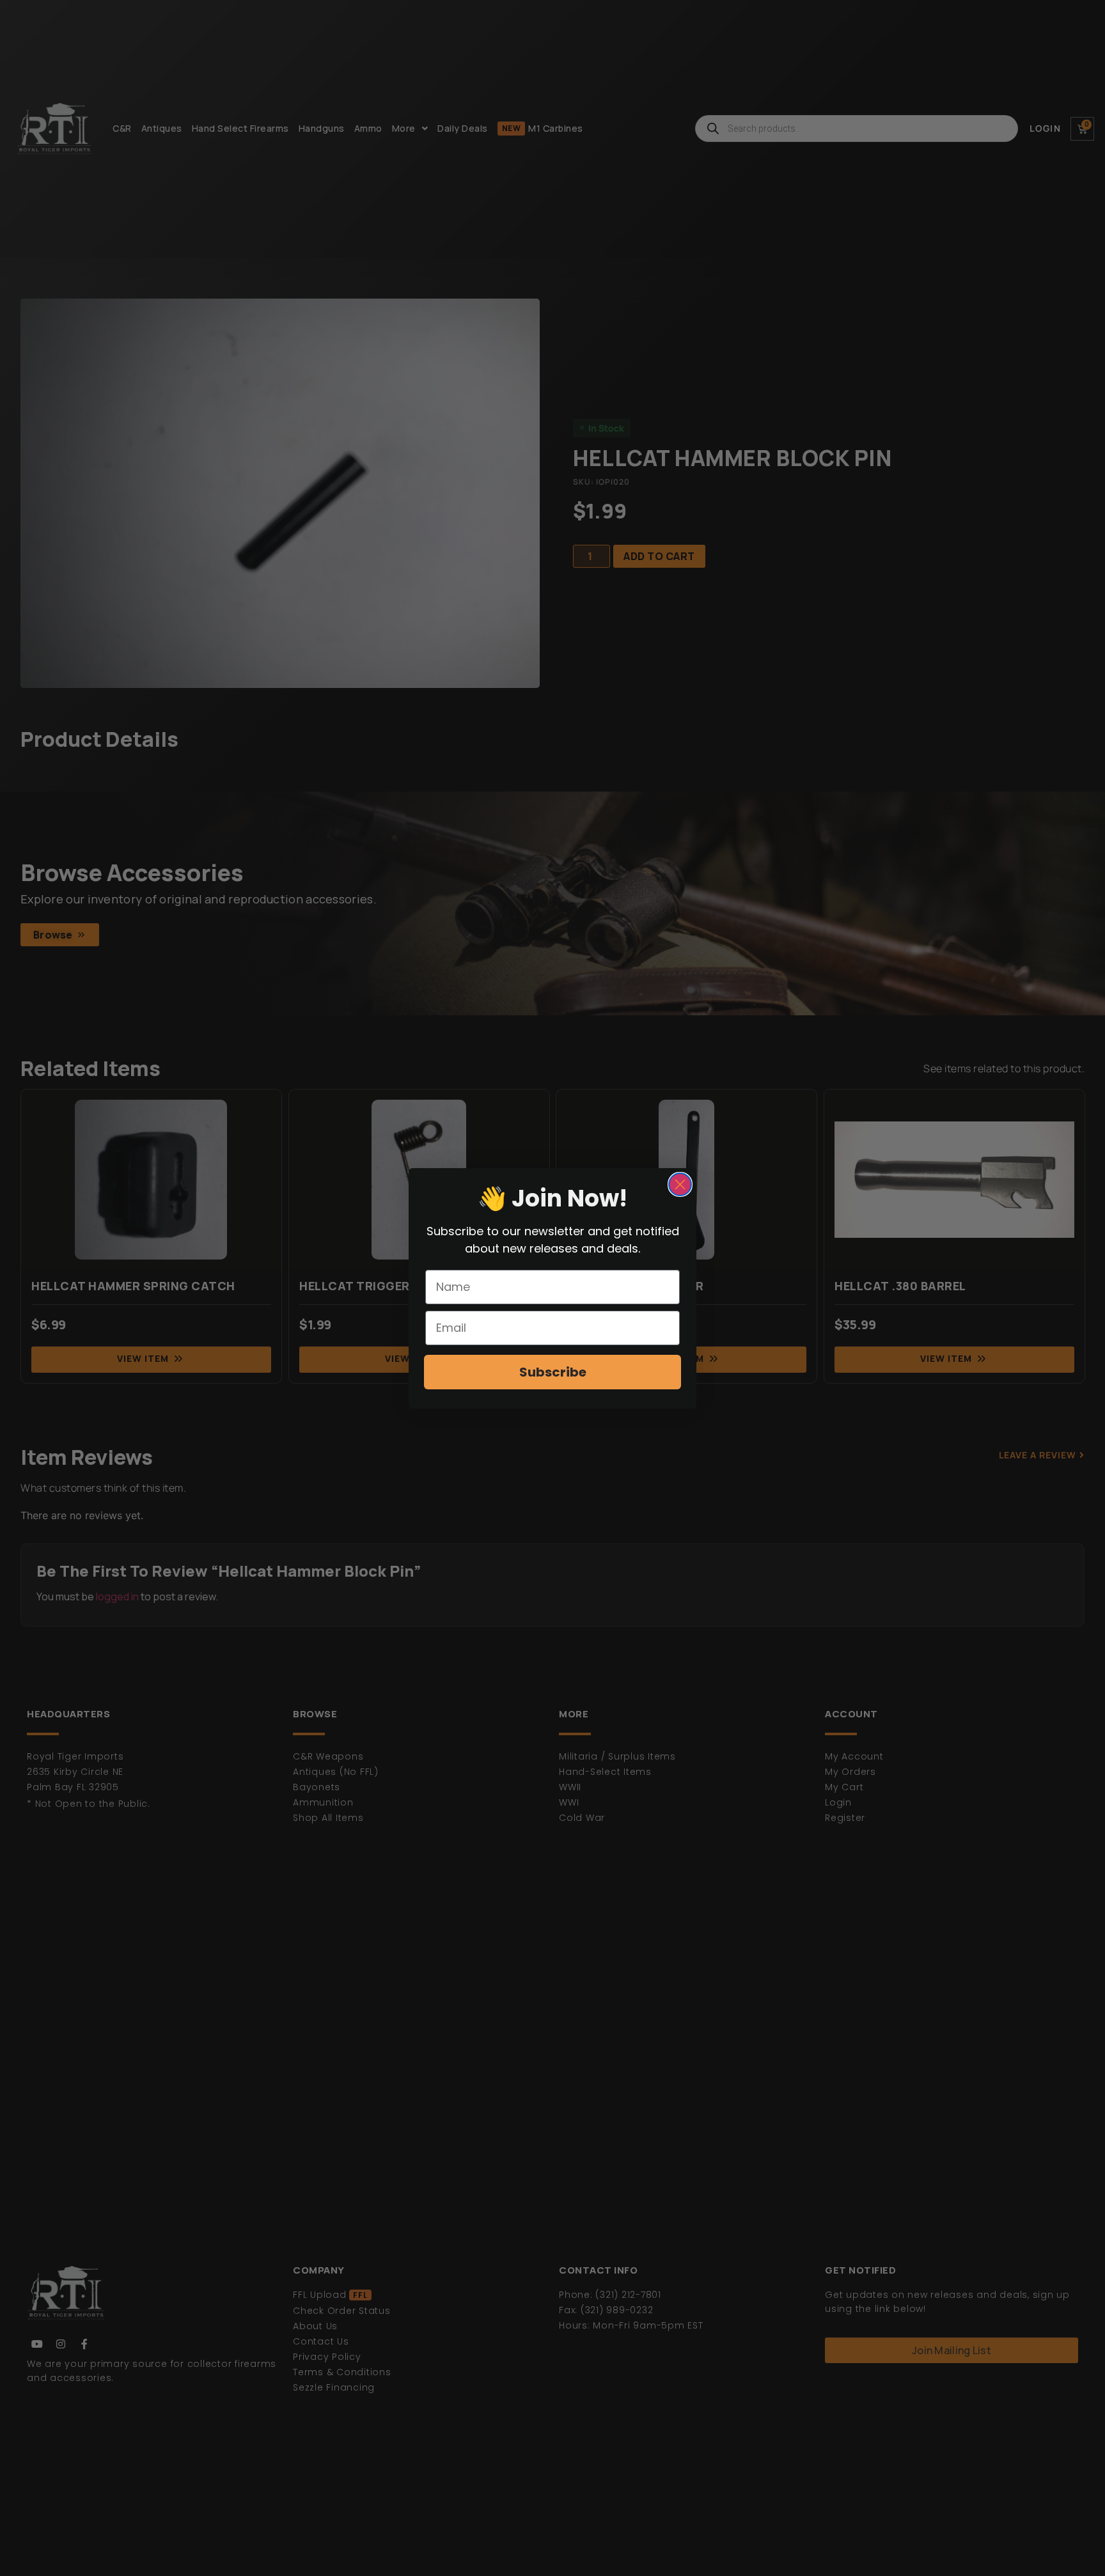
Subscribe (553, 1372)
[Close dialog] (680, 1184)
